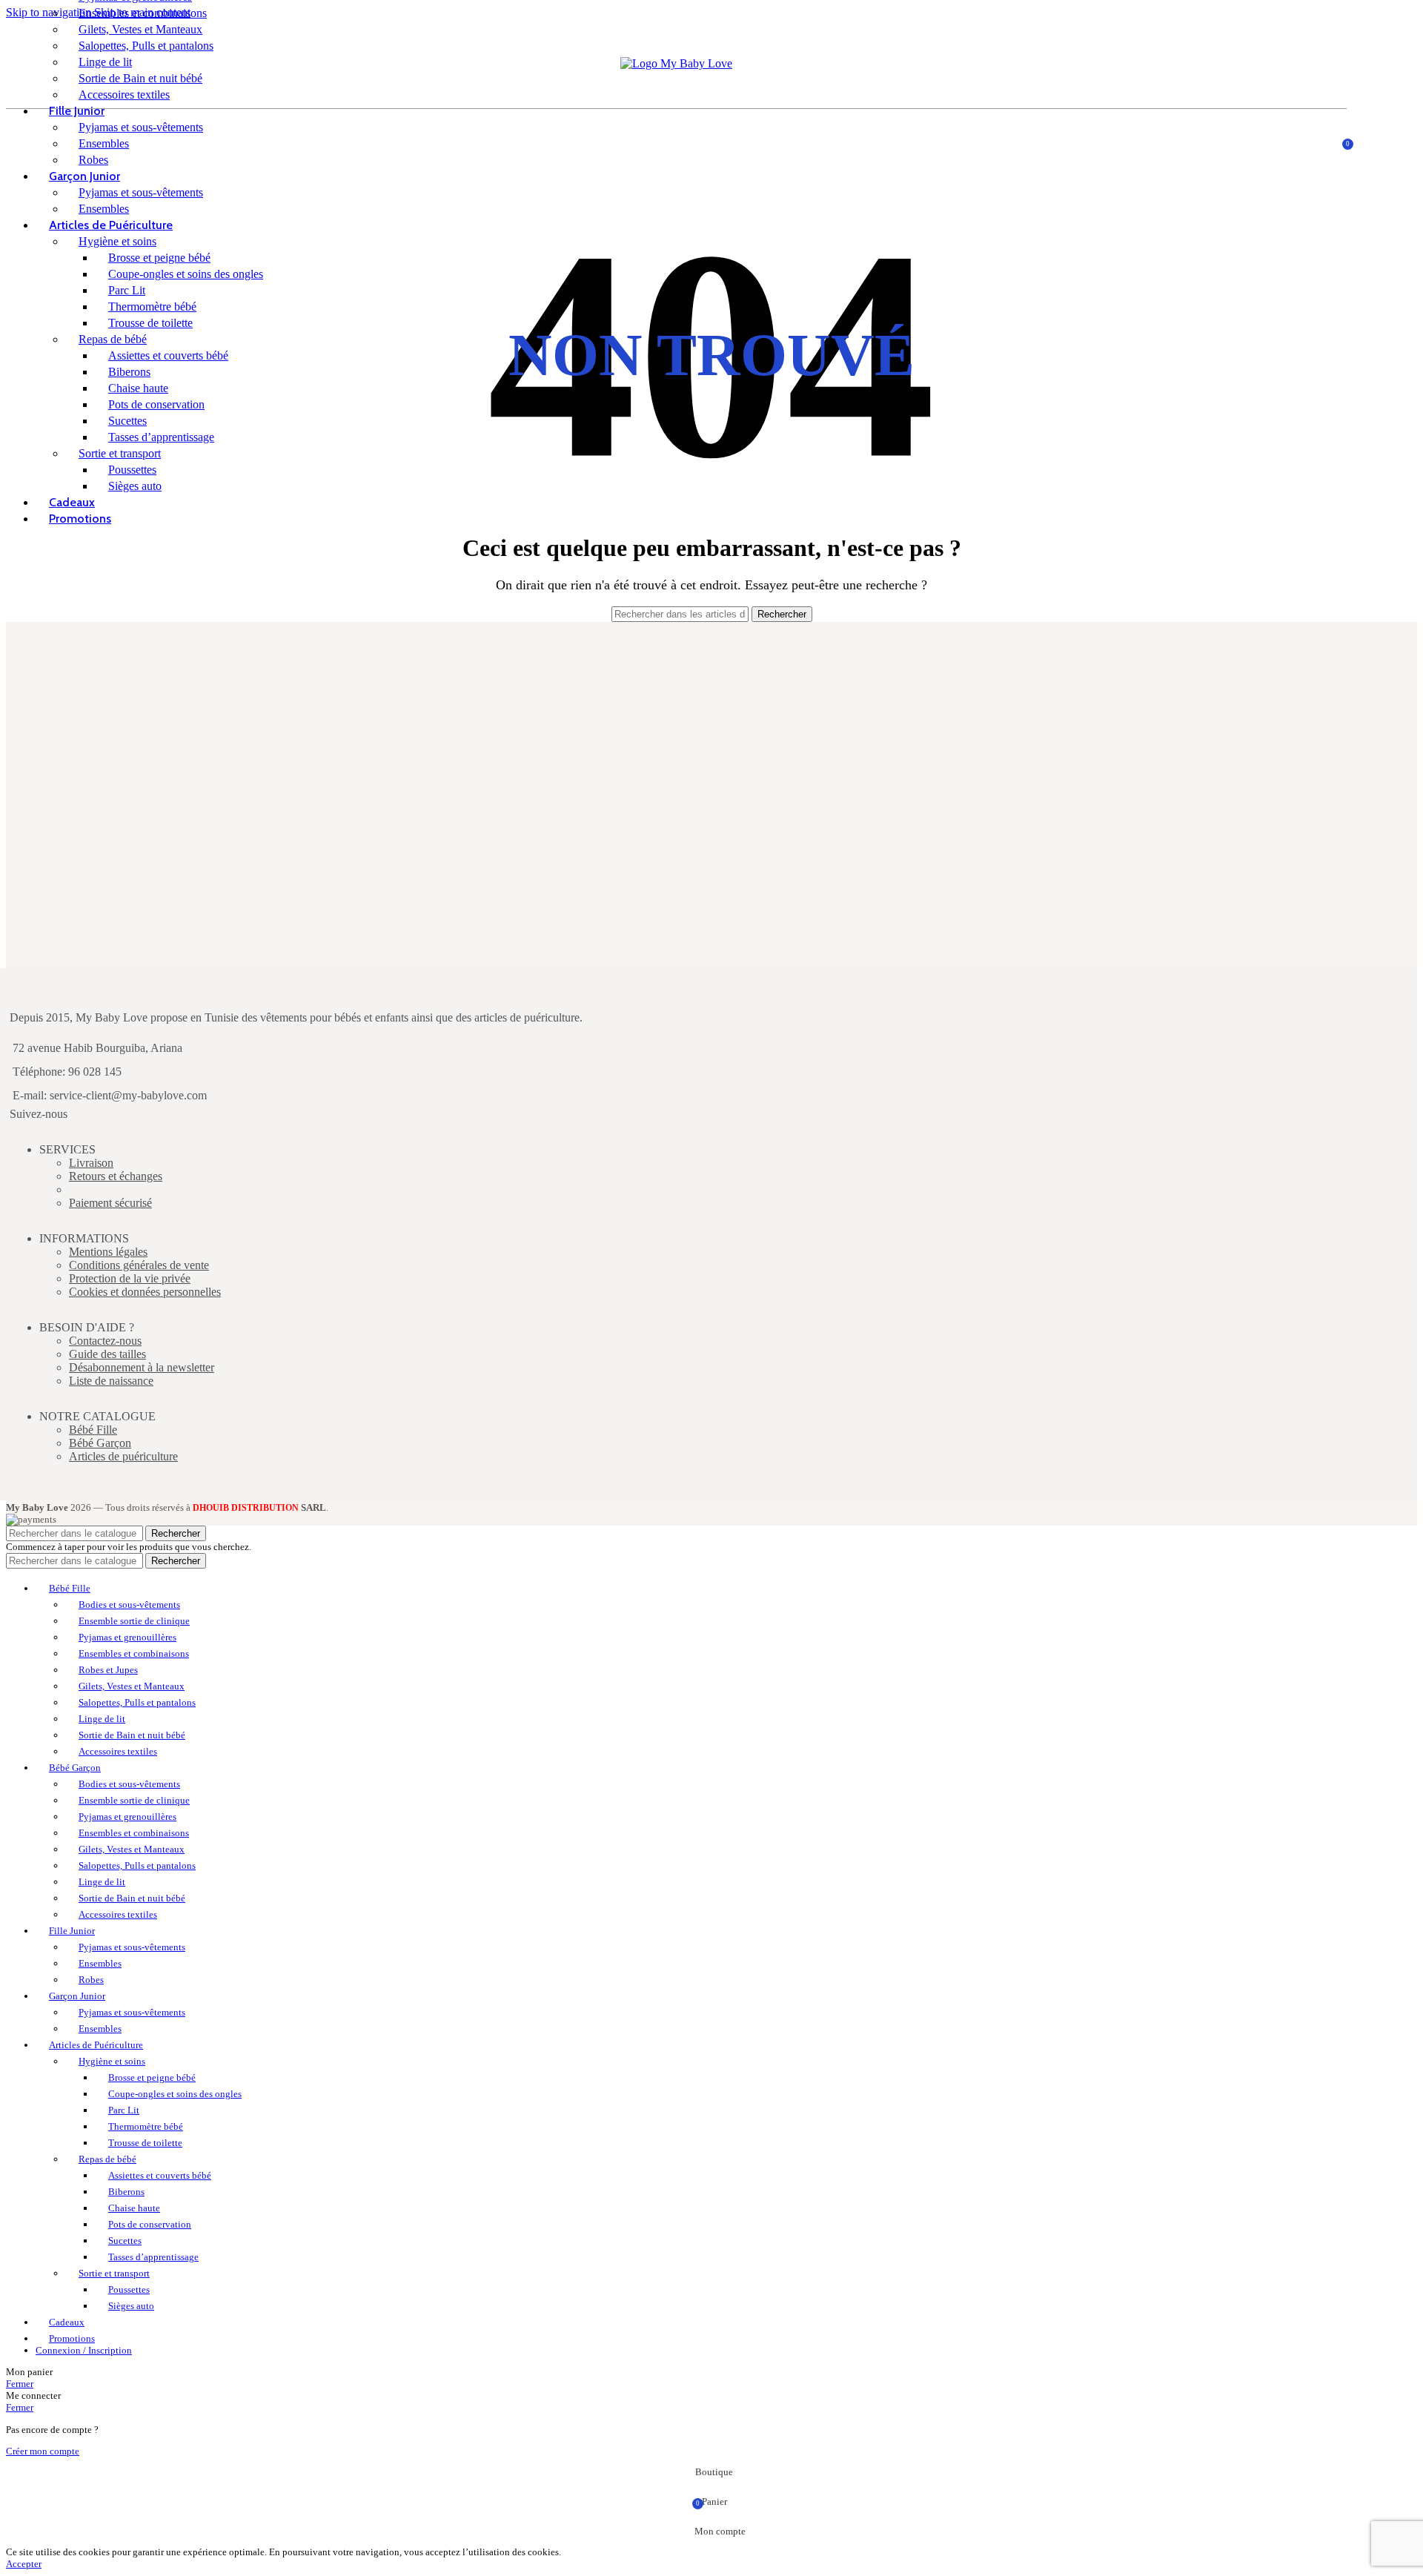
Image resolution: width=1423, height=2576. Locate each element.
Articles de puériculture (123, 1456)
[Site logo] (676, 63)
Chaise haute (138, 388)
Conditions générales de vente (139, 1265)
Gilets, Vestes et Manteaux (140, 29)
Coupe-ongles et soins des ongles (186, 274)
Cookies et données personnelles (145, 1292)
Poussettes (132, 470)
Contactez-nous (105, 1341)
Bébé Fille (93, 1430)
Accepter (24, 2564)
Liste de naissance (111, 1381)
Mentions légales (108, 1252)
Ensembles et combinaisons (143, 13)
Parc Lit (127, 290)
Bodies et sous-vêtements (129, 1605)
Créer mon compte (43, 2451)
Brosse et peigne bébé (159, 258)
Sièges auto (135, 486)
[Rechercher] (1332, 142)
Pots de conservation (156, 404)
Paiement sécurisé (110, 1203)
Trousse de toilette (150, 323)
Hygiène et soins (117, 241)
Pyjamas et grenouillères (127, 1637)
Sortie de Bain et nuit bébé (140, 78)
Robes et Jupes (108, 1670)
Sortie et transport (120, 453)
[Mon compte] (1311, 142)
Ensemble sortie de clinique (134, 1621)
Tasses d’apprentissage (161, 437)
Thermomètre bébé (152, 307)
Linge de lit (105, 62)
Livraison (91, 1163)
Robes (93, 160)
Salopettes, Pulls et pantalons (146, 46)
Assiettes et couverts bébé (168, 355)
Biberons (129, 372)
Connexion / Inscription (84, 2350)
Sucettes (127, 421)
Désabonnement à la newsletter (142, 1367)
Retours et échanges (116, 1176)
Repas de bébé (113, 339)
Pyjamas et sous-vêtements (141, 127)
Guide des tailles (107, 1354)
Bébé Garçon (100, 1443)
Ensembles (104, 143)
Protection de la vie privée (130, 1278)
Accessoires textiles (124, 95)
